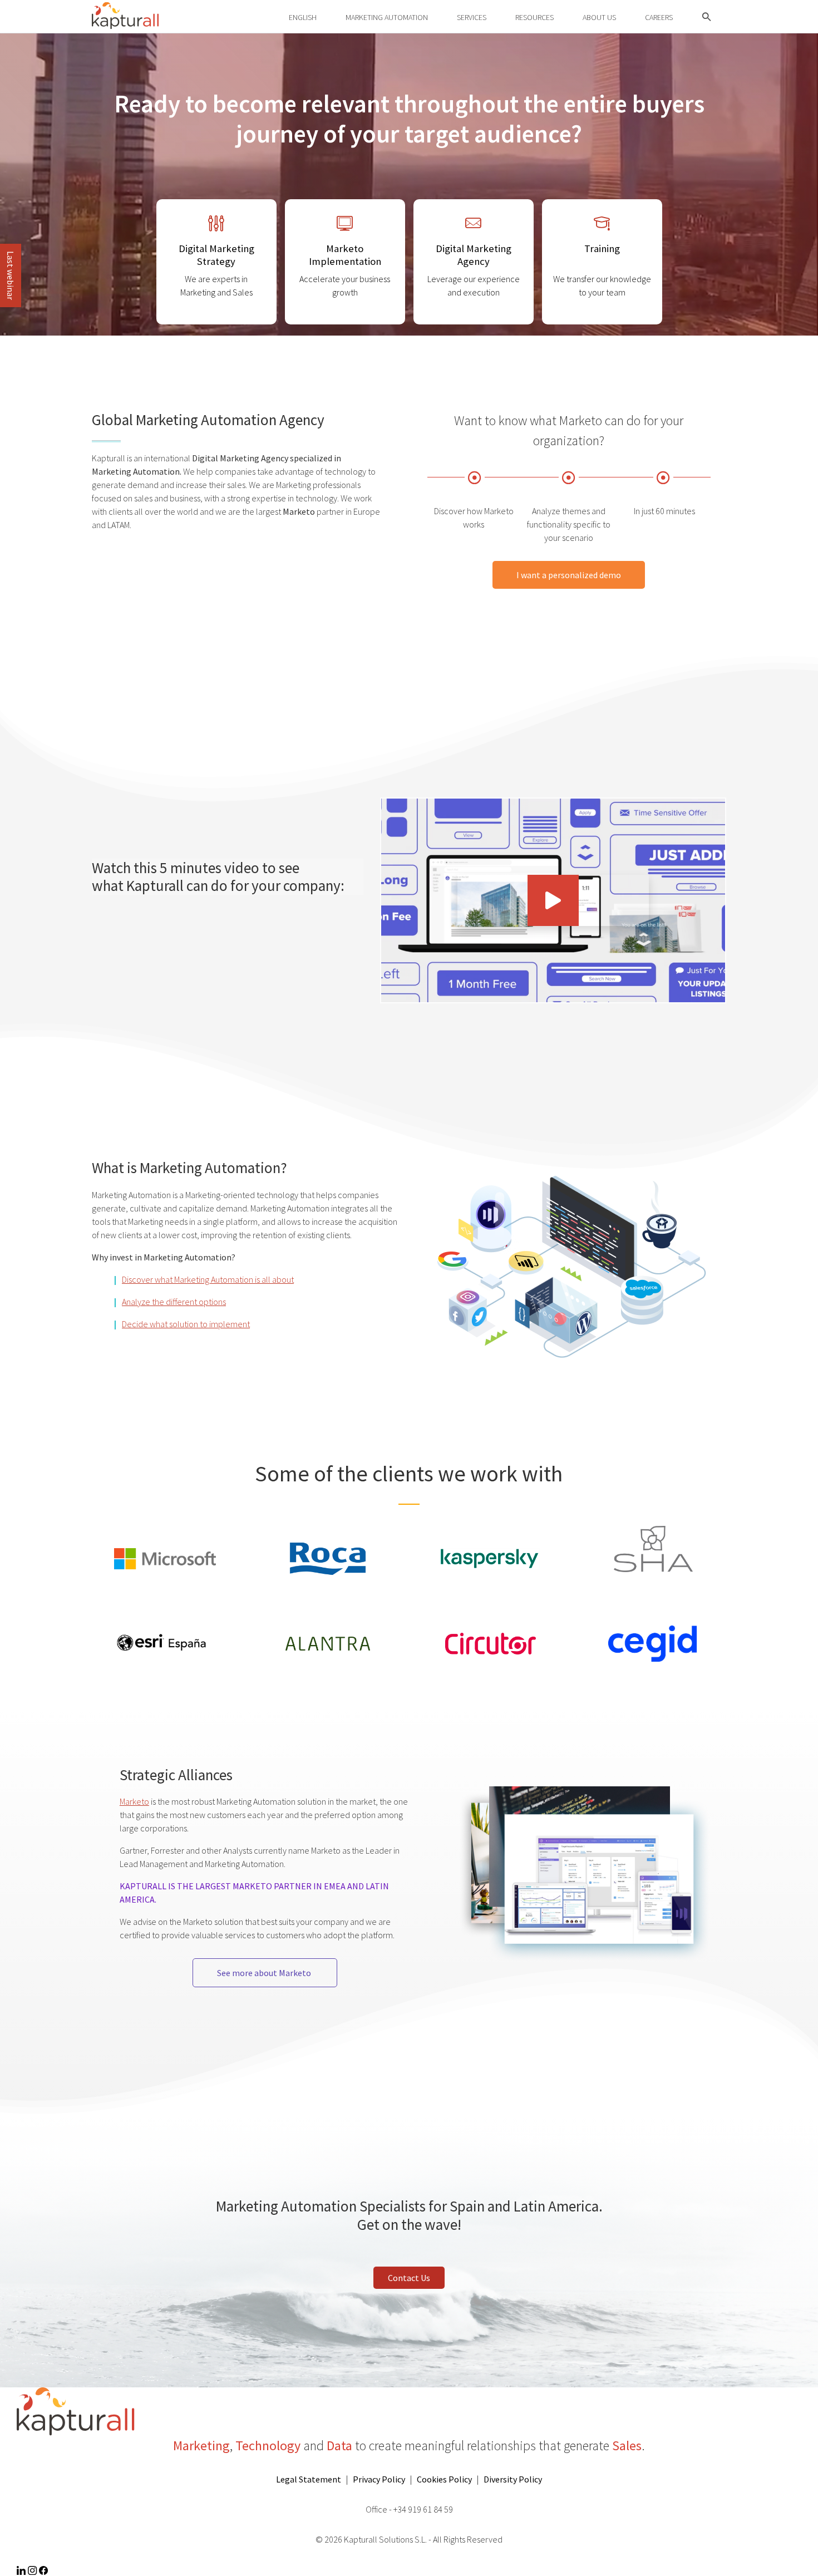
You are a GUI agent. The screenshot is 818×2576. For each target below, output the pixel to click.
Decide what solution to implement (186, 1324)
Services (472, 17)
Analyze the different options (174, 1302)
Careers (659, 17)
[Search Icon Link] (707, 18)
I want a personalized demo (569, 575)
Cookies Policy (444, 2479)
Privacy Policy (379, 2479)
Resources (534, 17)
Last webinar (11, 275)
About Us (599, 17)
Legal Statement (309, 2479)
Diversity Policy (513, 2479)
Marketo (134, 1801)
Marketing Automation (387, 17)
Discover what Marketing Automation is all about (208, 1279)
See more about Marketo (265, 1973)
